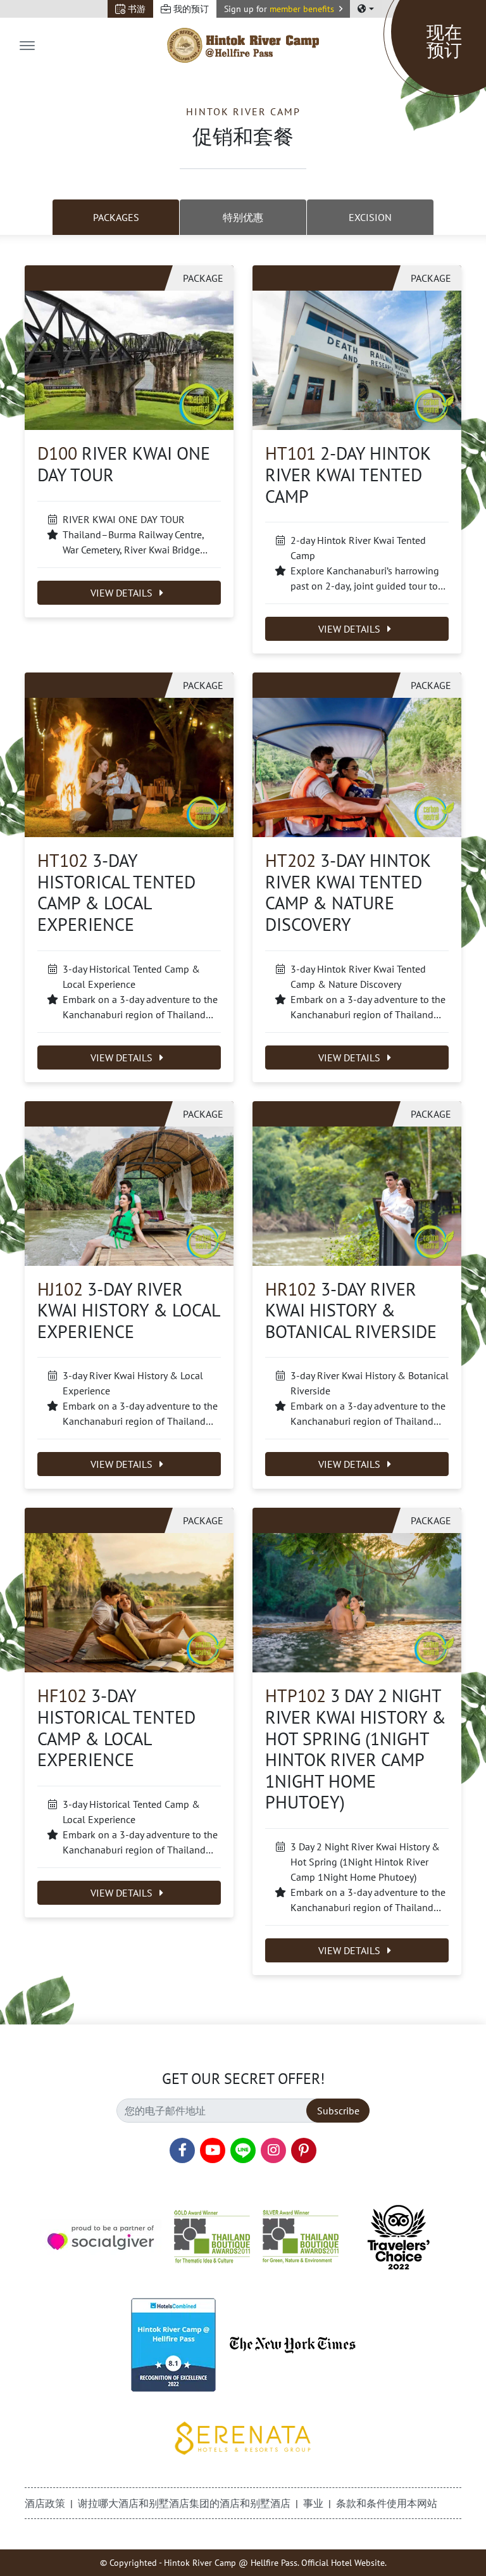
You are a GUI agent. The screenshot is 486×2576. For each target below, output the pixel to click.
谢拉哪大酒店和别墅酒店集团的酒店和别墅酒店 (184, 2503)
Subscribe (338, 2111)
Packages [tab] (116, 217)
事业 (313, 2503)
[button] (283, 9)
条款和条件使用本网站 (387, 2503)
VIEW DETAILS (123, 593)
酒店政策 (45, 2503)
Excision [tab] (370, 217)
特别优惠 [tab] (243, 217)
